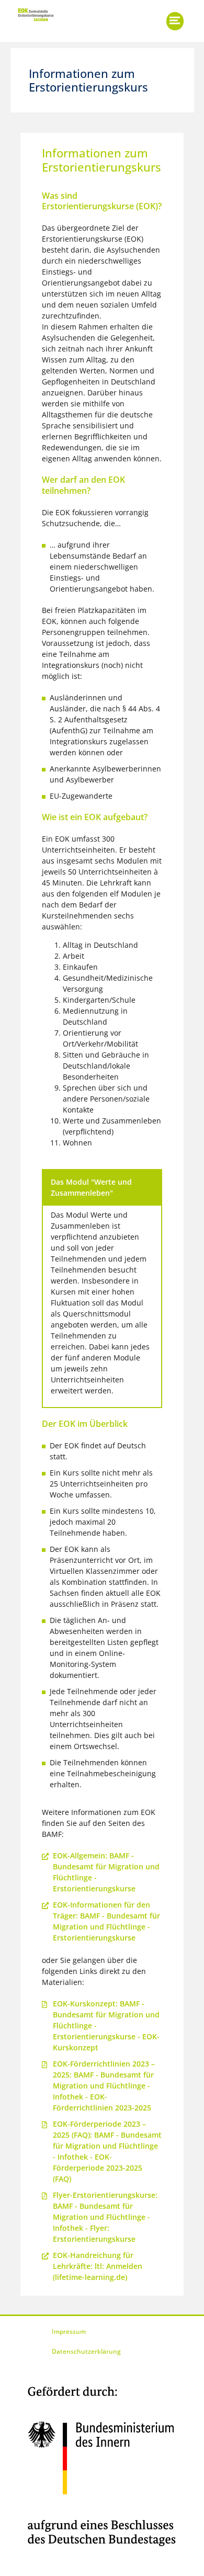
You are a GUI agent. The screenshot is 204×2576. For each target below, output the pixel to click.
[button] (175, 21)
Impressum (69, 2331)
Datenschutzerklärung (86, 2351)
